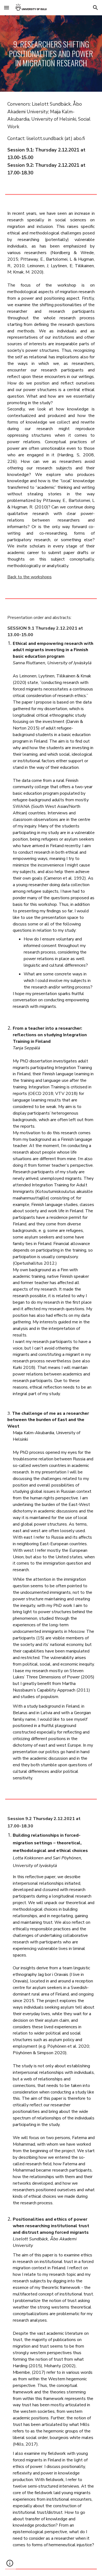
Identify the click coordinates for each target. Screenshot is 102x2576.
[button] (7, 8)
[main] (51, 53)
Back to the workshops (30, 577)
